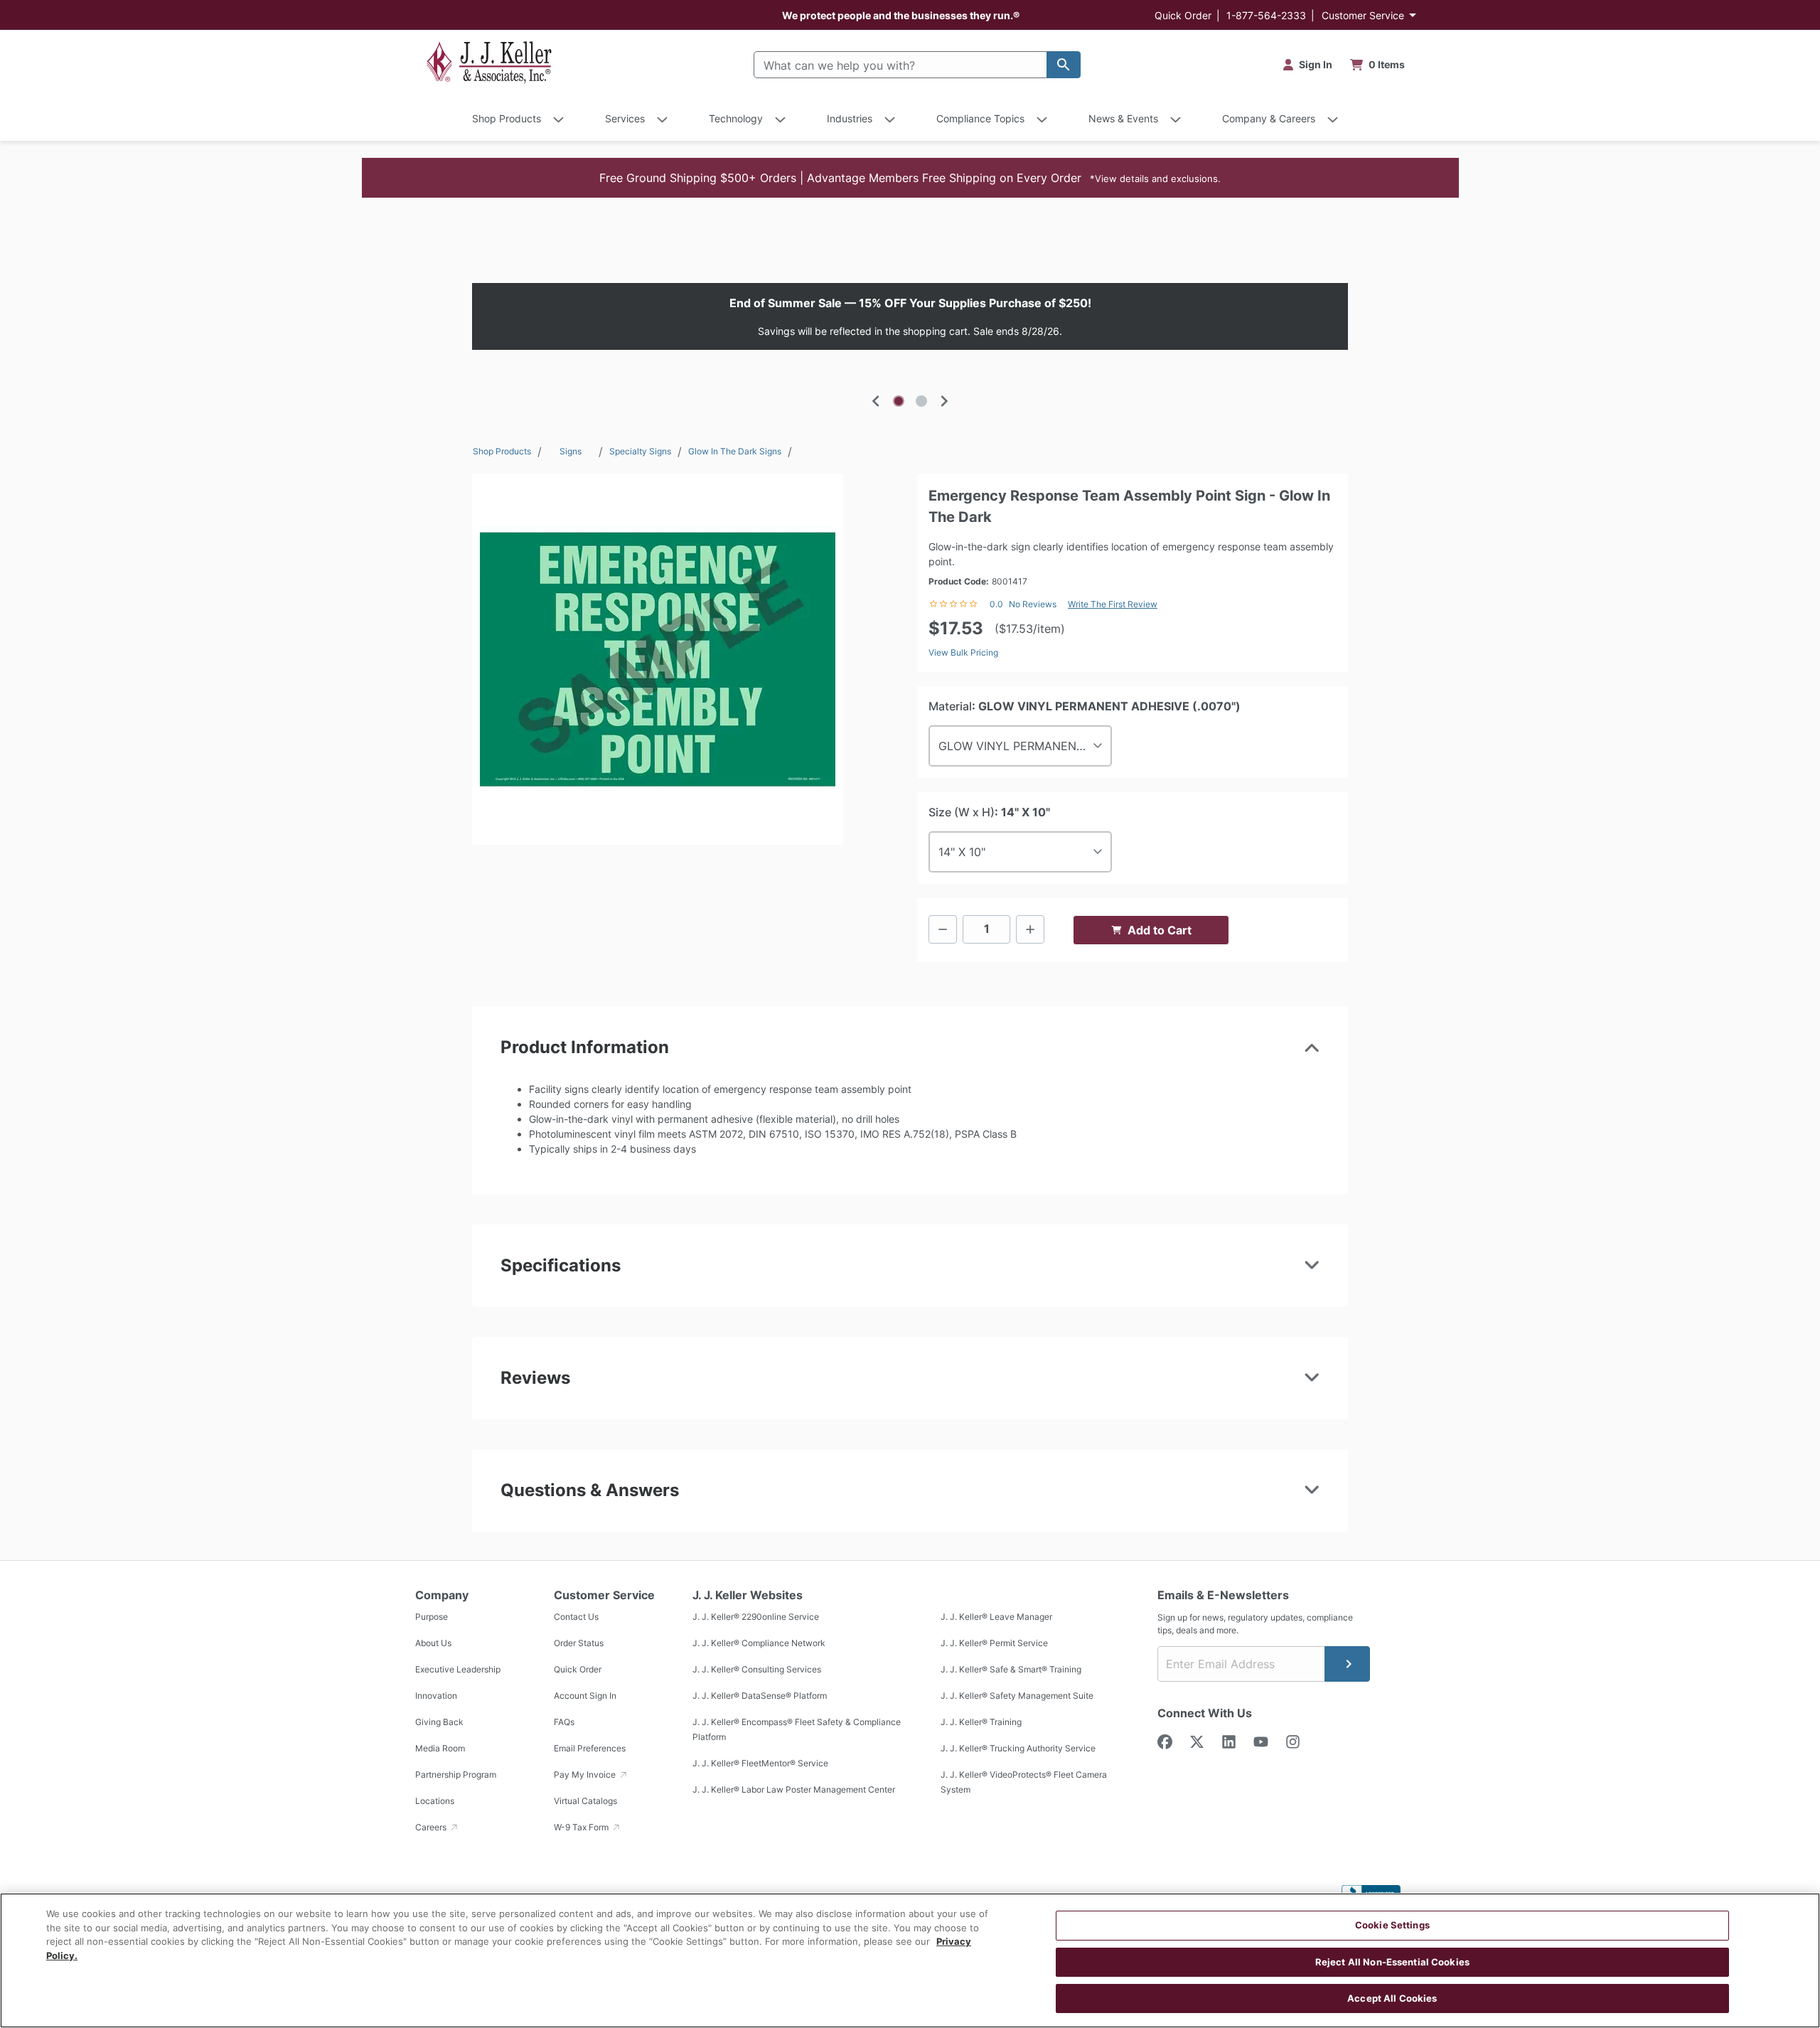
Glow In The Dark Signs (735, 451)
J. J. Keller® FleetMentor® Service (760, 1763)
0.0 (996, 604)
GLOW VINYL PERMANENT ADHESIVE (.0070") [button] (1025, 746)
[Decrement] (943, 929)
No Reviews (1033, 604)
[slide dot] (899, 401)
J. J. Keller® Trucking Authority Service (1018, 1748)
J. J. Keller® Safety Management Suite (1017, 1696)
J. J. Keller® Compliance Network (759, 1643)
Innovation (436, 1696)
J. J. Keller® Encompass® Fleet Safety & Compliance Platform (797, 1729)
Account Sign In (585, 1696)
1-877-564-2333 (1266, 15)
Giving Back (439, 1722)
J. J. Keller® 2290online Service (756, 1617)
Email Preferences (590, 1748)
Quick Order (1183, 15)
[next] (944, 401)
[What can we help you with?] (1064, 65)
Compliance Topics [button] (980, 118)
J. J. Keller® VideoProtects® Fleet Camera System (1024, 1782)
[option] (910, 316)
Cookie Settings (1392, 1925)
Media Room (440, 1748)
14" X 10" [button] (962, 852)
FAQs (564, 1722)
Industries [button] (850, 118)
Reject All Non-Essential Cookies (1392, 1962)
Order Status (579, 1643)
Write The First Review (1113, 604)
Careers (432, 1827)
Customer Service (1363, 15)
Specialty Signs (640, 451)
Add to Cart (1160, 930)
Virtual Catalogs (585, 1801)
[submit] (1347, 1664)
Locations (435, 1801)
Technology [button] (736, 118)
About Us (433, 1643)
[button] (910, 178)
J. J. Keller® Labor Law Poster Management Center (794, 1789)
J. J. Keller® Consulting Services (757, 1669)
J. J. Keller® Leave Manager (996, 1617)
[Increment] (1030, 929)
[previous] (876, 401)
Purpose (432, 1617)
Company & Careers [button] (1269, 118)
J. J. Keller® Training (981, 1722)
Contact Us (576, 1617)
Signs (571, 451)
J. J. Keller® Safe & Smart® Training (1011, 1669)
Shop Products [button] (507, 118)
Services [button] (625, 118)
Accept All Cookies (1392, 1998)
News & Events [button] (1123, 118)
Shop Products (502, 451)
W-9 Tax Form (582, 1827)
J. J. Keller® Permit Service (994, 1643)
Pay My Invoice (586, 1774)
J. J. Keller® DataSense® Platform (760, 1696)
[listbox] (910, 316)
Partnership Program (456, 1774)
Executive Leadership (458, 1669)
